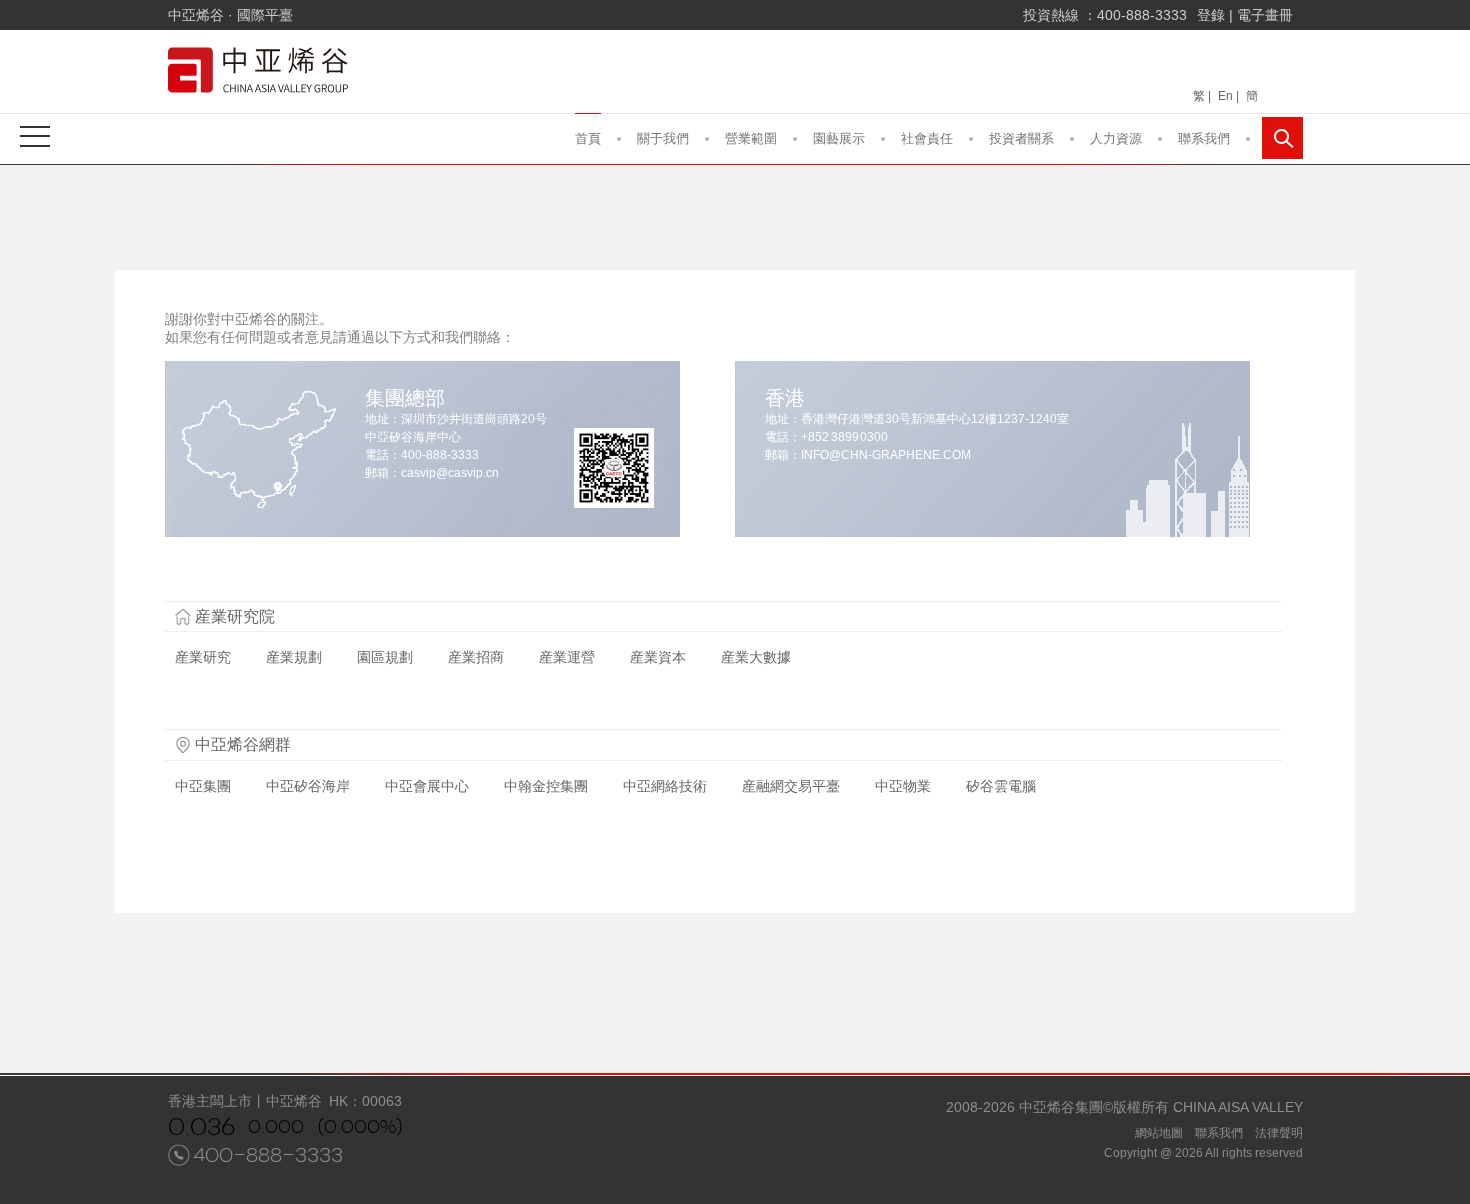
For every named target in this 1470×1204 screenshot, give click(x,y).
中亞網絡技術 (665, 786)
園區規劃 (385, 657)
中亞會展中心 (427, 786)
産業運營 (567, 657)
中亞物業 (903, 786)
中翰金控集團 (546, 786)
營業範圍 (751, 138)
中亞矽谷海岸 (308, 786)
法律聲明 (1279, 1133)
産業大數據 (756, 657)
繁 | (1202, 96)
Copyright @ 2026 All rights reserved (1203, 1153)
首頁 (588, 138)
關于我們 (663, 138)
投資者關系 (1021, 138)
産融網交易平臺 (791, 786)
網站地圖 (1159, 1133)
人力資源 (1116, 138)
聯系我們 (1204, 138)
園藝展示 (839, 138)
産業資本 (658, 657)
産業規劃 (294, 657)
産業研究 (203, 657)
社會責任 (927, 138)
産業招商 (476, 657)
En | (1228, 96)
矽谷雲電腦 (1001, 786)
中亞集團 (203, 786)
